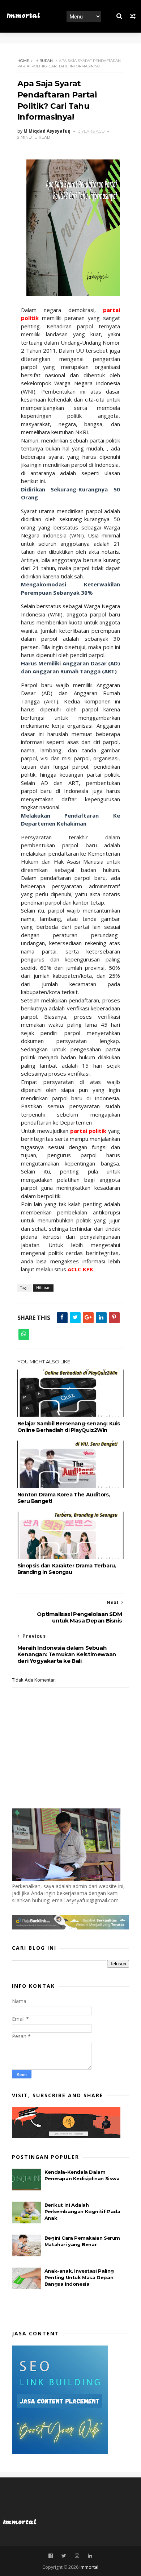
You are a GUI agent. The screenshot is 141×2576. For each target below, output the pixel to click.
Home (23, 61)
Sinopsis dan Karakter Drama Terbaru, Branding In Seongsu (67, 1569)
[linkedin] (90, 2556)
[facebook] (51, 2556)
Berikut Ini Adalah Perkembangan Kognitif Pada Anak (82, 2211)
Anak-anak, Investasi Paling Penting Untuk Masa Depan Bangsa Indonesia (79, 2277)
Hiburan (44, 61)
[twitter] (64, 2556)
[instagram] (77, 2556)
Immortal (23, 16)
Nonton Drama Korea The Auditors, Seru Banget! (64, 1498)
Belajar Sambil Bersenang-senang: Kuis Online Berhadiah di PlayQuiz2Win (69, 1427)
